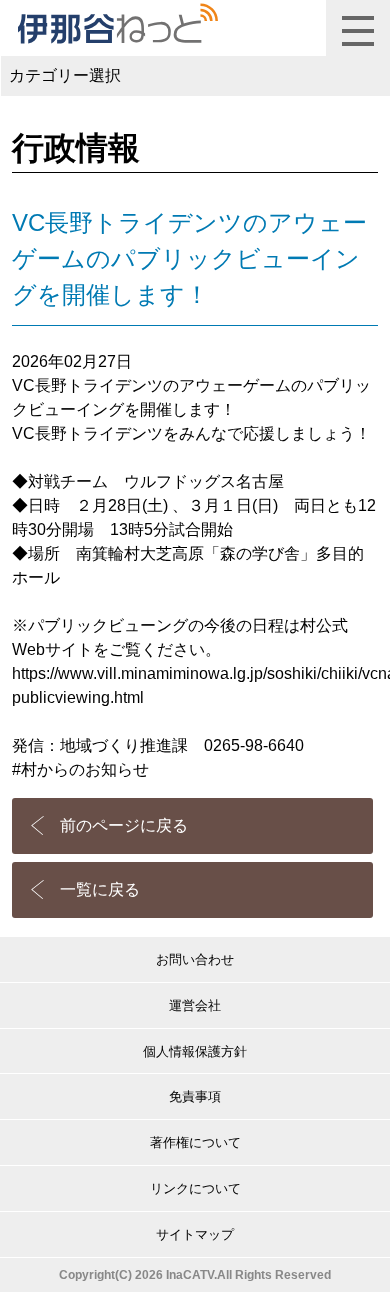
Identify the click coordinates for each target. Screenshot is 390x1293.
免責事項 (195, 1096)
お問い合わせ (195, 959)
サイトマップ (195, 1234)
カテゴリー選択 (65, 75)
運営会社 (195, 1005)
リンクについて (195, 1188)
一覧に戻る (100, 889)
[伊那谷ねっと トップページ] (117, 24)
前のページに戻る (124, 825)
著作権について (195, 1142)
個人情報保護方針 (195, 1051)
